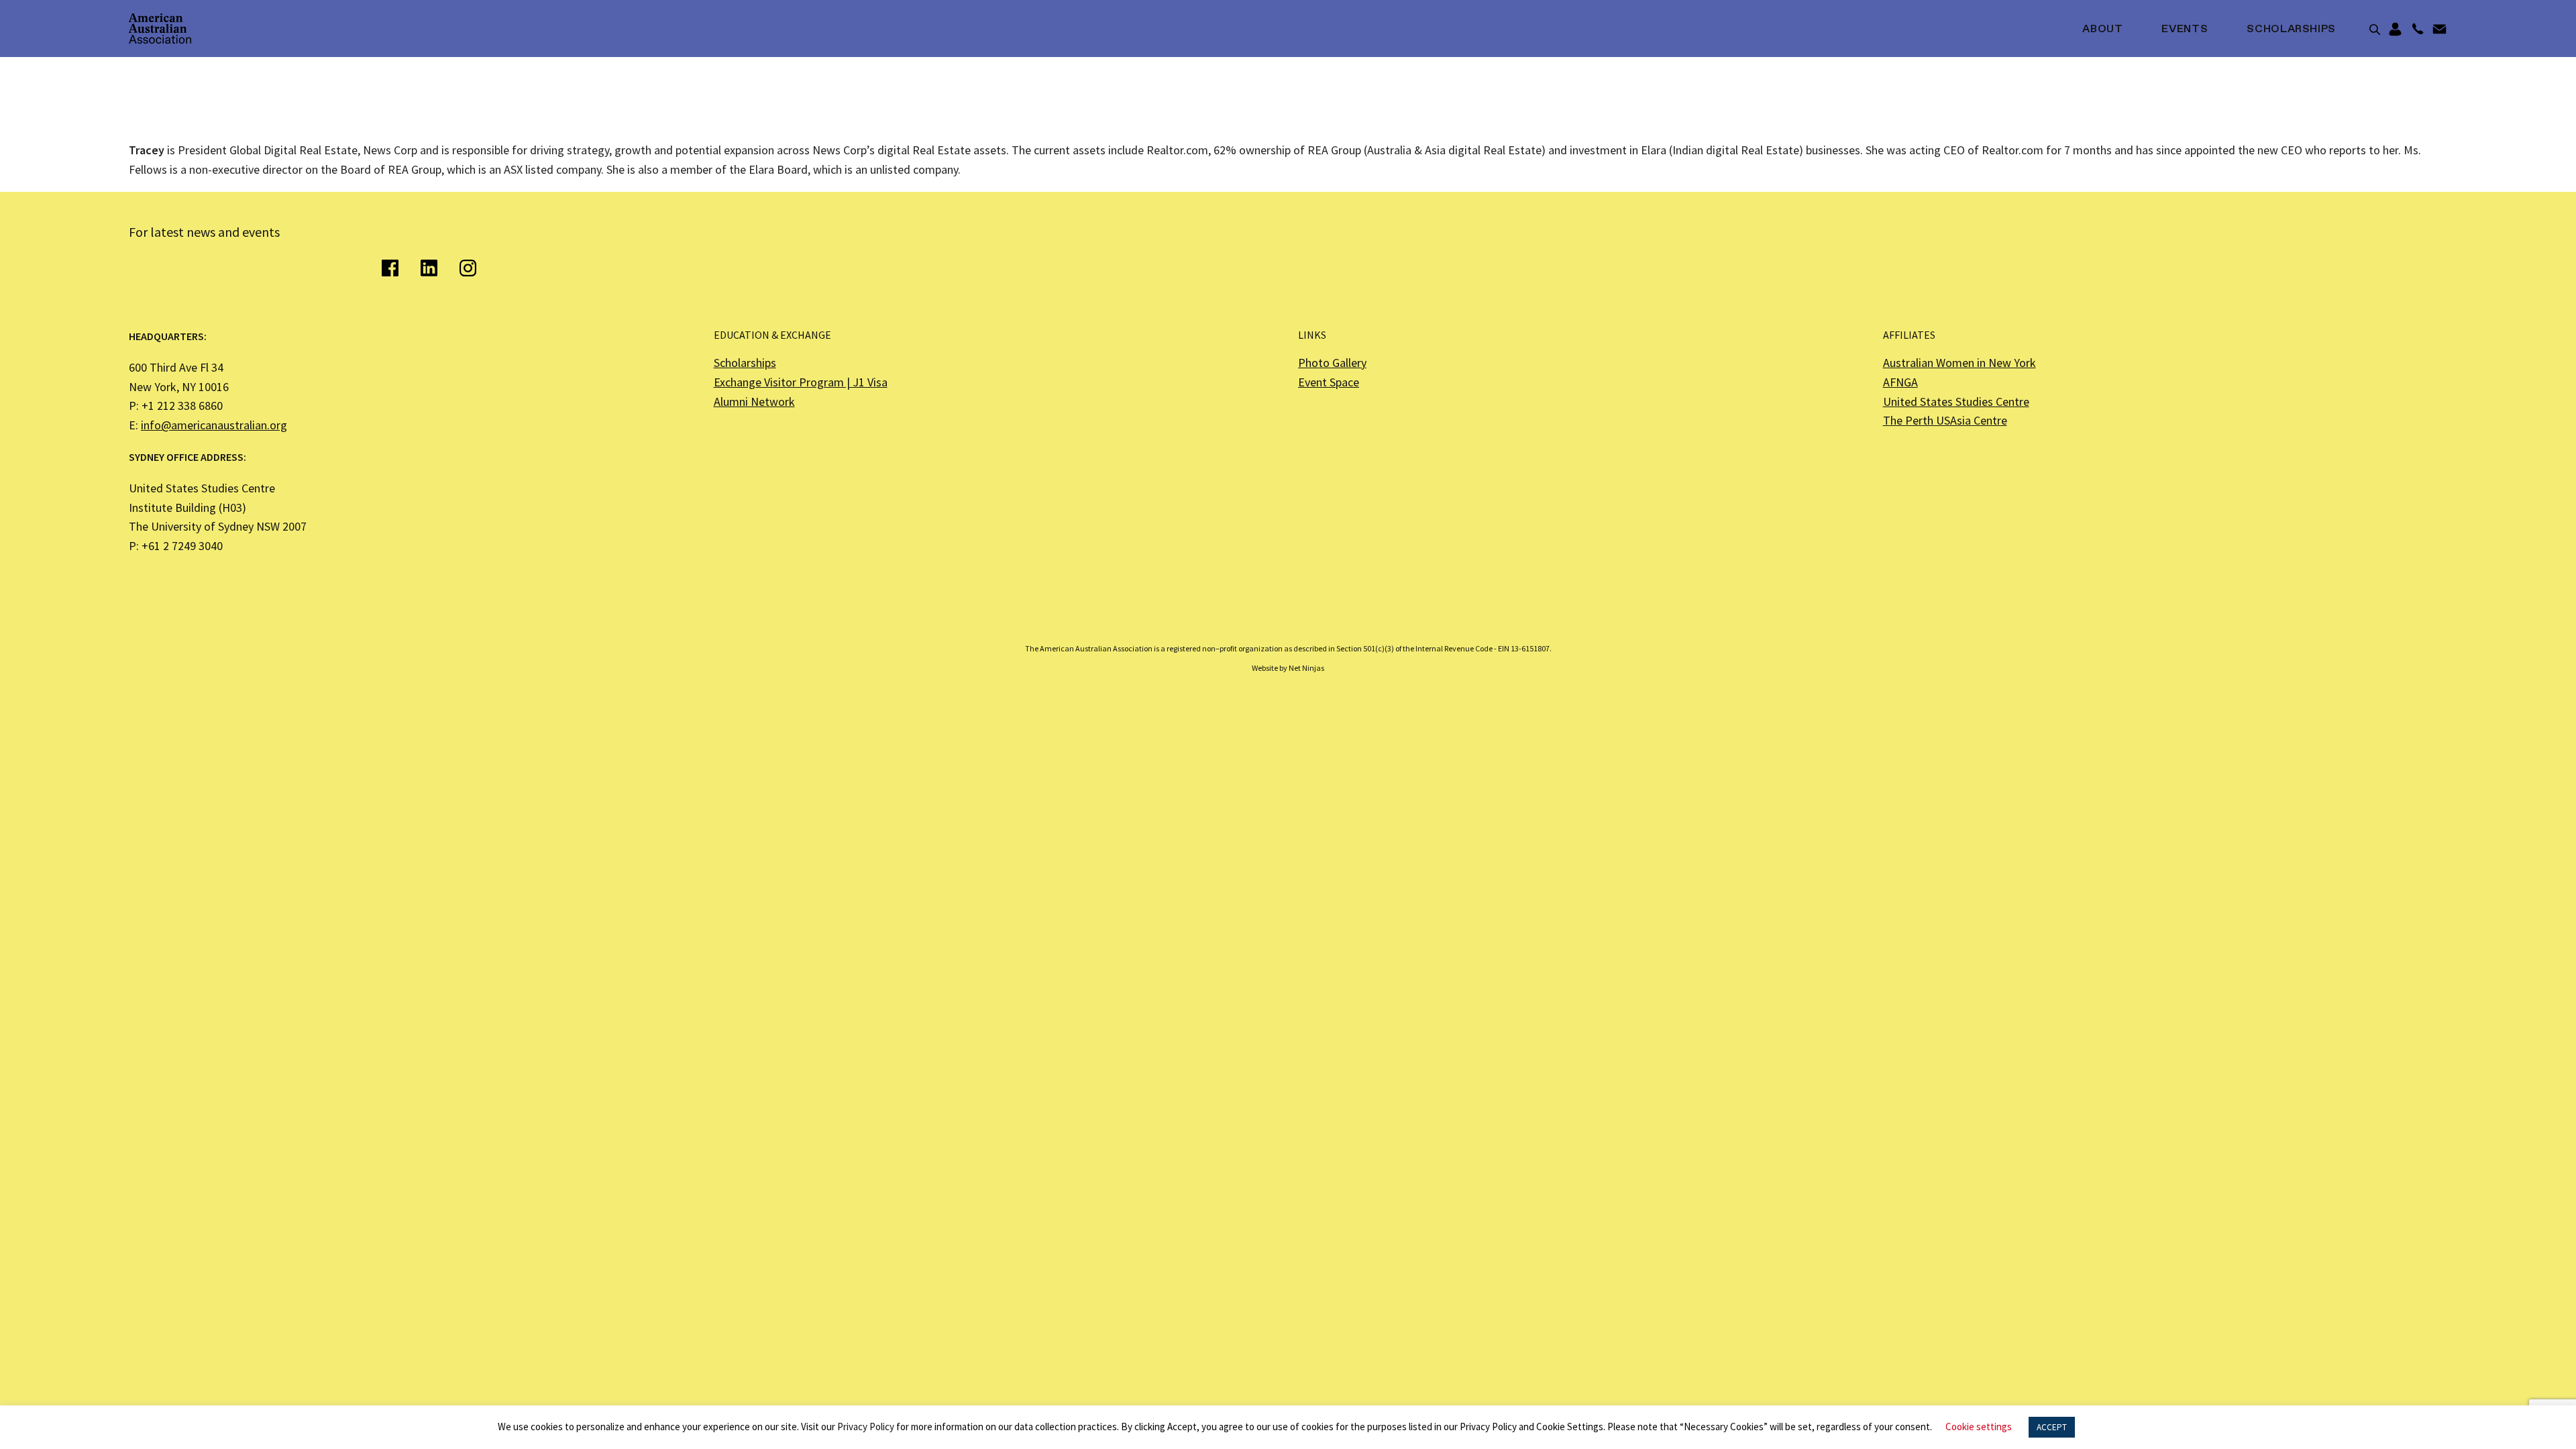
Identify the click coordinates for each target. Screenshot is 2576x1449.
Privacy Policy (866, 1427)
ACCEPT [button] (2052, 1427)
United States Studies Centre (1956, 401)
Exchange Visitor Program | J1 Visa (801, 382)
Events (2185, 30)
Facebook (390, 268)
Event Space (1329, 382)
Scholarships (2291, 30)
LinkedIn (429, 268)
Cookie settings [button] (1979, 1427)
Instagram (468, 268)
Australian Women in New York (1960, 363)
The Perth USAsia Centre (1945, 420)
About (2102, 30)
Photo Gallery (1332, 363)
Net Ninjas (1306, 668)
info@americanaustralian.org (214, 425)
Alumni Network (754, 401)
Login (2395, 30)
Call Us (2417, 30)
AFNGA (1900, 382)
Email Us (2439, 30)
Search (2375, 30)
